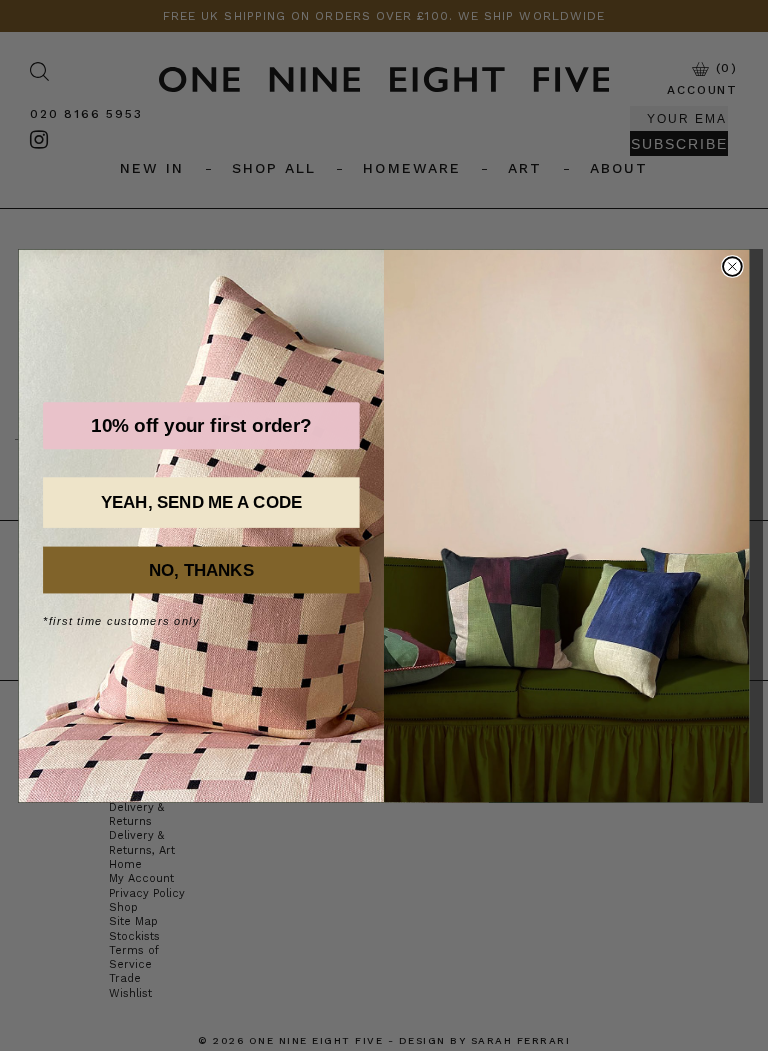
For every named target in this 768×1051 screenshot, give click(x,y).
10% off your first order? (201, 425)
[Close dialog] (732, 266)
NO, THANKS (201, 570)
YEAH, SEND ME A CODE (201, 502)
